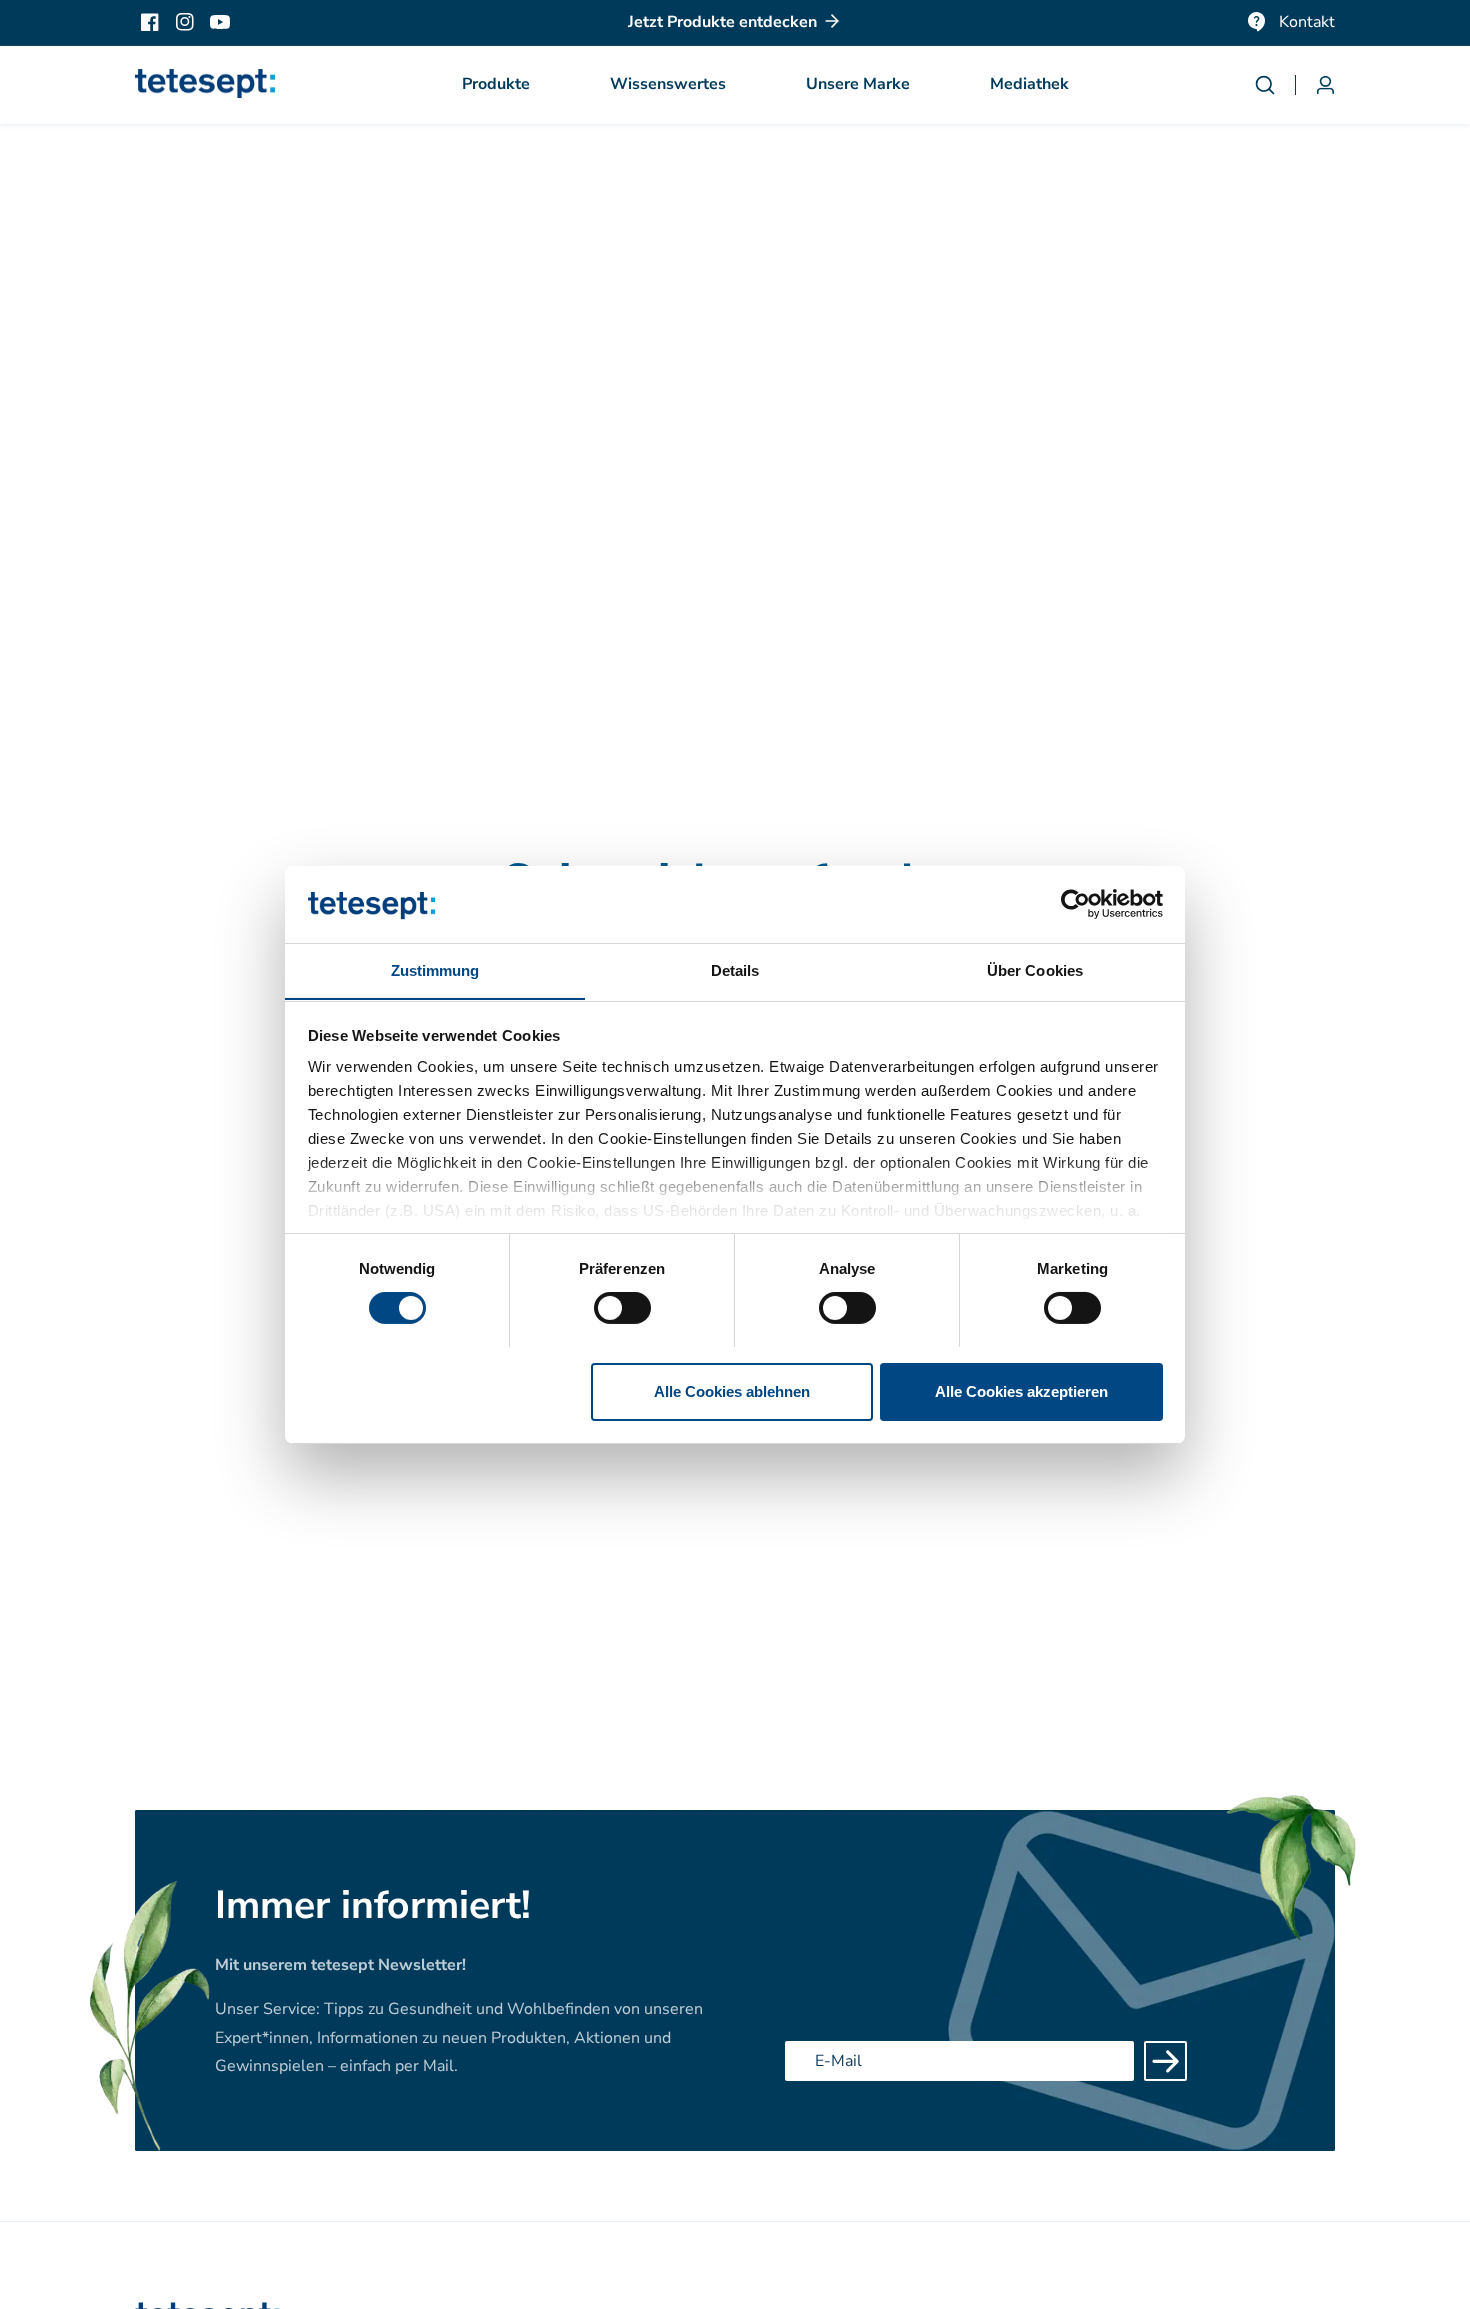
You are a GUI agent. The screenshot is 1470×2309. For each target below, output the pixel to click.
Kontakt (1307, 22)
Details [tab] (735, 969)
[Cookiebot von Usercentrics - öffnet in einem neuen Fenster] (1075, 904)
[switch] (622, 1308)
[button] (496, 85)
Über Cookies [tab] (1035, 969)
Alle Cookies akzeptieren (1021, 1390)
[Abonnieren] (1165, 2061)
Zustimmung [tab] (435, 969)
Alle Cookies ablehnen (732, 1390)
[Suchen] (1275, 85)
